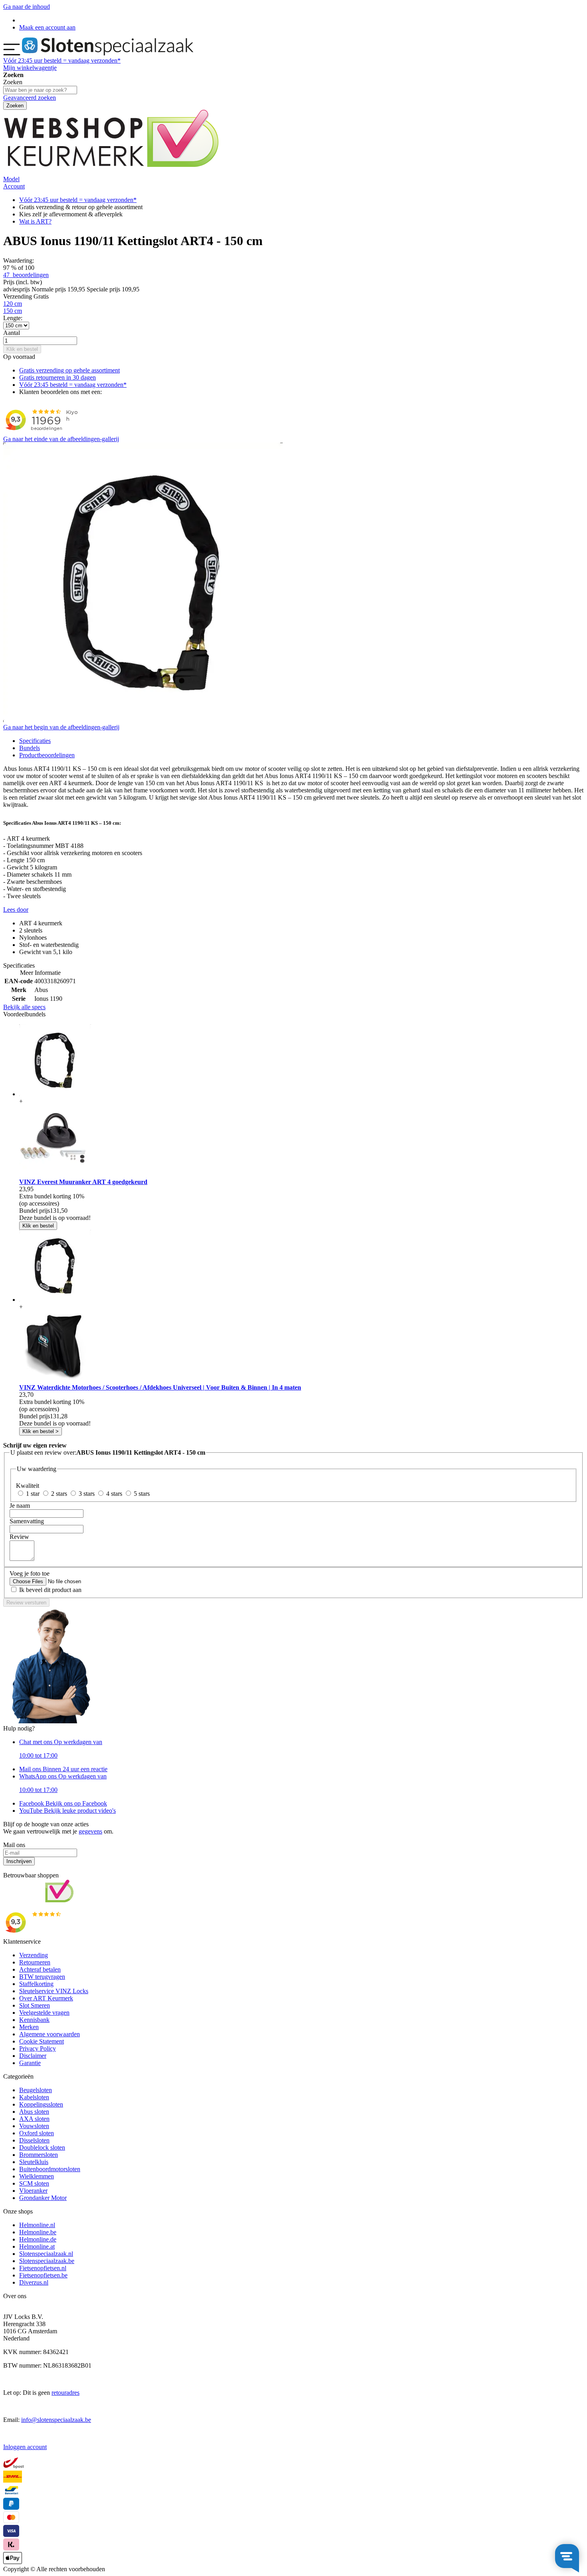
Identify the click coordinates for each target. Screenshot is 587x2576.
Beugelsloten (36, 2090)
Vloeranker (33, 2191)
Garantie (30, 2063)
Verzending (34, 1955)
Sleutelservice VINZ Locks (54, 1991)
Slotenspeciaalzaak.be (47, 2261)
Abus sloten (34, 2112)
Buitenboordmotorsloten (50, 2169)
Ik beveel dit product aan (50, 1590)
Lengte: (13, 318)
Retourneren (35, 1962)
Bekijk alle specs (24, 1007)
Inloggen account (25, 2447)
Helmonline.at (37, 2246)
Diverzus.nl (34, 2282)
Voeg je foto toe (30, 1573)
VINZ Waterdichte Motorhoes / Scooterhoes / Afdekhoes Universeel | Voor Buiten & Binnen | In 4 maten (160, 1387)
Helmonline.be (38, 2232)
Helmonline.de (38, 2239)
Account (14, 186)
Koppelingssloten (41, 2104)
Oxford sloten (37, 2133)
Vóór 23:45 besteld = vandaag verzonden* (73, 385)
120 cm (13, 304)
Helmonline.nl (37, 2225)
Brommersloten (39, 2155)
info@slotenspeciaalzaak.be (56, 2420)
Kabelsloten (34, 2097)
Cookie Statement (42, 2041)
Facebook (63, 1803)
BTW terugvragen (42, 1977)
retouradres (65, 2393)
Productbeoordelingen (47, 755)
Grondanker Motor (43, 2198)
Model (11, 179)
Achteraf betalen (40, 1969)
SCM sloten (34, 2183)
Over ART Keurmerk (46, 1998)
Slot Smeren (35, 2005)
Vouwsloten (34, 2126)
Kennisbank (34, 2020)
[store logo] (108, 53)
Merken (29, 2027)
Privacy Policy (38, 2048)
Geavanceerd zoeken (30, 98)
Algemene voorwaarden (50, 2034)
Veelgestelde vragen (44, 2013)
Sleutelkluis (34, 2162)
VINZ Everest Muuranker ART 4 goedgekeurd (83, 1182)
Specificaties (35, 741)
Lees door (16, 910)
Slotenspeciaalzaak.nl (46, 2254)
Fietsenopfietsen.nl (43, 2268)
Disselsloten (34, 2140)
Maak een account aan (47, 27)
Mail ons (63, 1769)
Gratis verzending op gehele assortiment (69, 370)
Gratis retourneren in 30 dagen (58, 377)
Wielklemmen (37, 2176)
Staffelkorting (36, 1984)
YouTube (67, 1811)
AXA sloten (34, 2119)
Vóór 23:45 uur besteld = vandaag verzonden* (78, 200)
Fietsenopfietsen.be (43, 2275)
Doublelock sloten (42, 2147)
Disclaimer (33, 2056)
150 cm (13, 311)
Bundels (30, 748)
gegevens (90, 1831)
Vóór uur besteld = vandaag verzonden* (62, 60)
